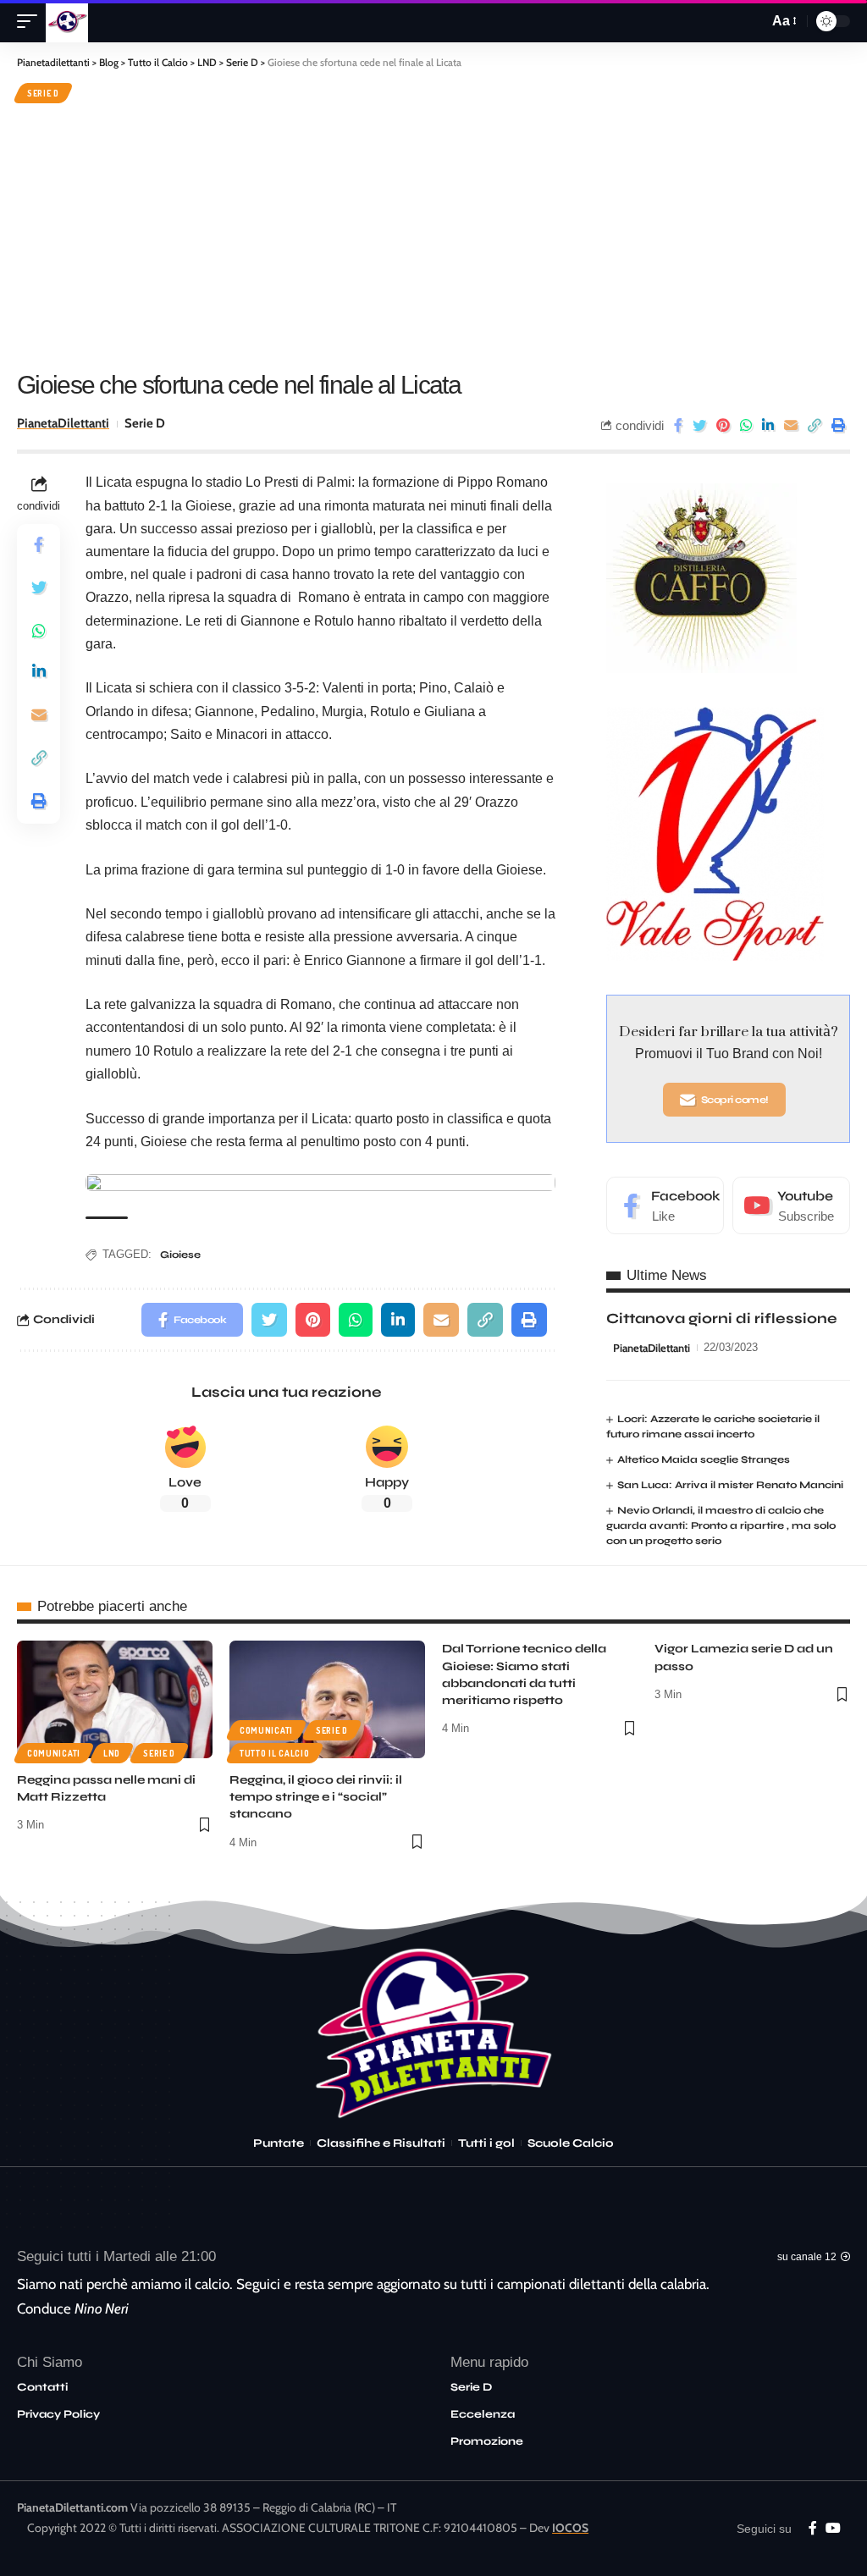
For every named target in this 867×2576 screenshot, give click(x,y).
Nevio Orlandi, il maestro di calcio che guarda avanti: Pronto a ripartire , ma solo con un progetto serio (721, 1525)
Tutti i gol (486, 2143)
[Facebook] (665, 1206)
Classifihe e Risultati (381, 2143)
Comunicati (54, 1753)
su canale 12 (807, 2257)
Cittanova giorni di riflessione (722, 1318)
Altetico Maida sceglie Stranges (704, 1459)
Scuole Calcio (571, 2143)
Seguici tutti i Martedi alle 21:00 (116, 2256)
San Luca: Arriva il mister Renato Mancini (730, 1485)
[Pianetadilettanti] (67, 21)
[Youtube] (791, 1206)
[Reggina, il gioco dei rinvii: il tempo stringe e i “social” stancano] (327, 1699)
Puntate (279, 2143)
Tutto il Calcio (275, 1753)
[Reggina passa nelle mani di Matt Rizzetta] (115, 1699)
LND (112, 1753)
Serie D (43, 93)
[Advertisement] (433, 234)
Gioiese (180, 1255)
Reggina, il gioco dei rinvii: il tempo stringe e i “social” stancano (316, 1797)
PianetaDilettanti (63, 423)
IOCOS (570, 2528)
